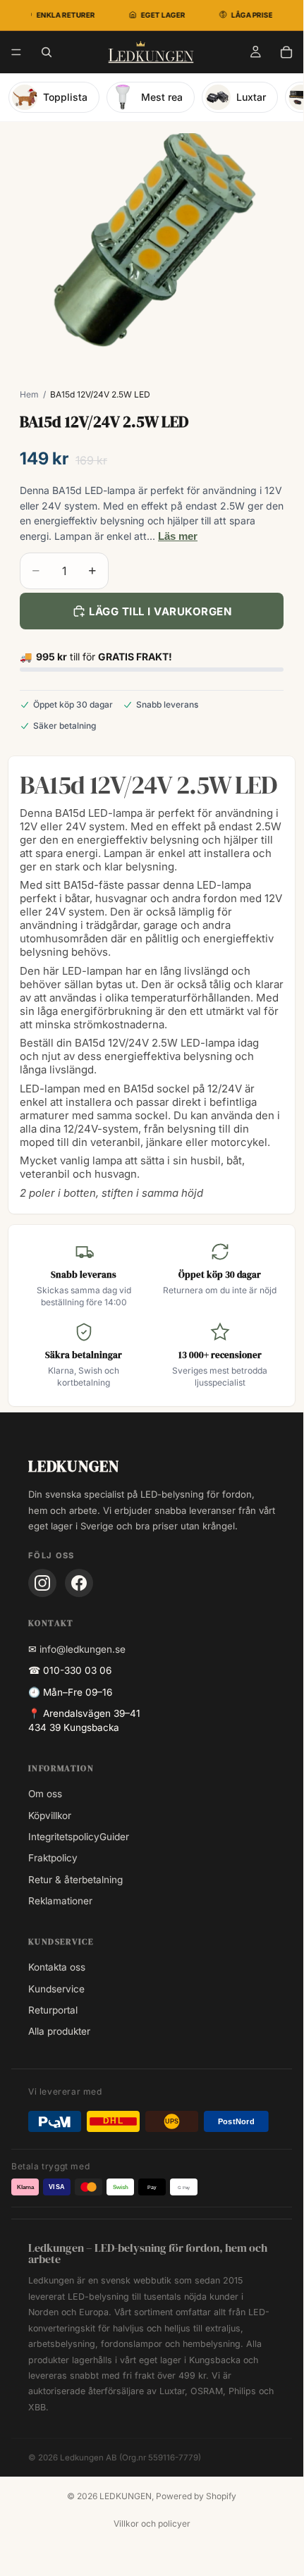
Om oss (45, 1794)
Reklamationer (60, 1901)
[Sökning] (47, 52)
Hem (29, 394)
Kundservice (56, 1989)
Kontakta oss (57, 1967)
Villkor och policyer (152, 2523)
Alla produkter (59, 2031)
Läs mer (178, 536)
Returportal (53, 2010)
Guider (114, 1837)
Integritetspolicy (64, 1837)
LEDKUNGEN (126, 2496)
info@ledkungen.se (83, 1649)
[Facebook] (79, 1583)
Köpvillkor (50, 1816)
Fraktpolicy (53, 1858)
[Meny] (16, 52)
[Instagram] (42, 1583)
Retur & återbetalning (75, 1880)
